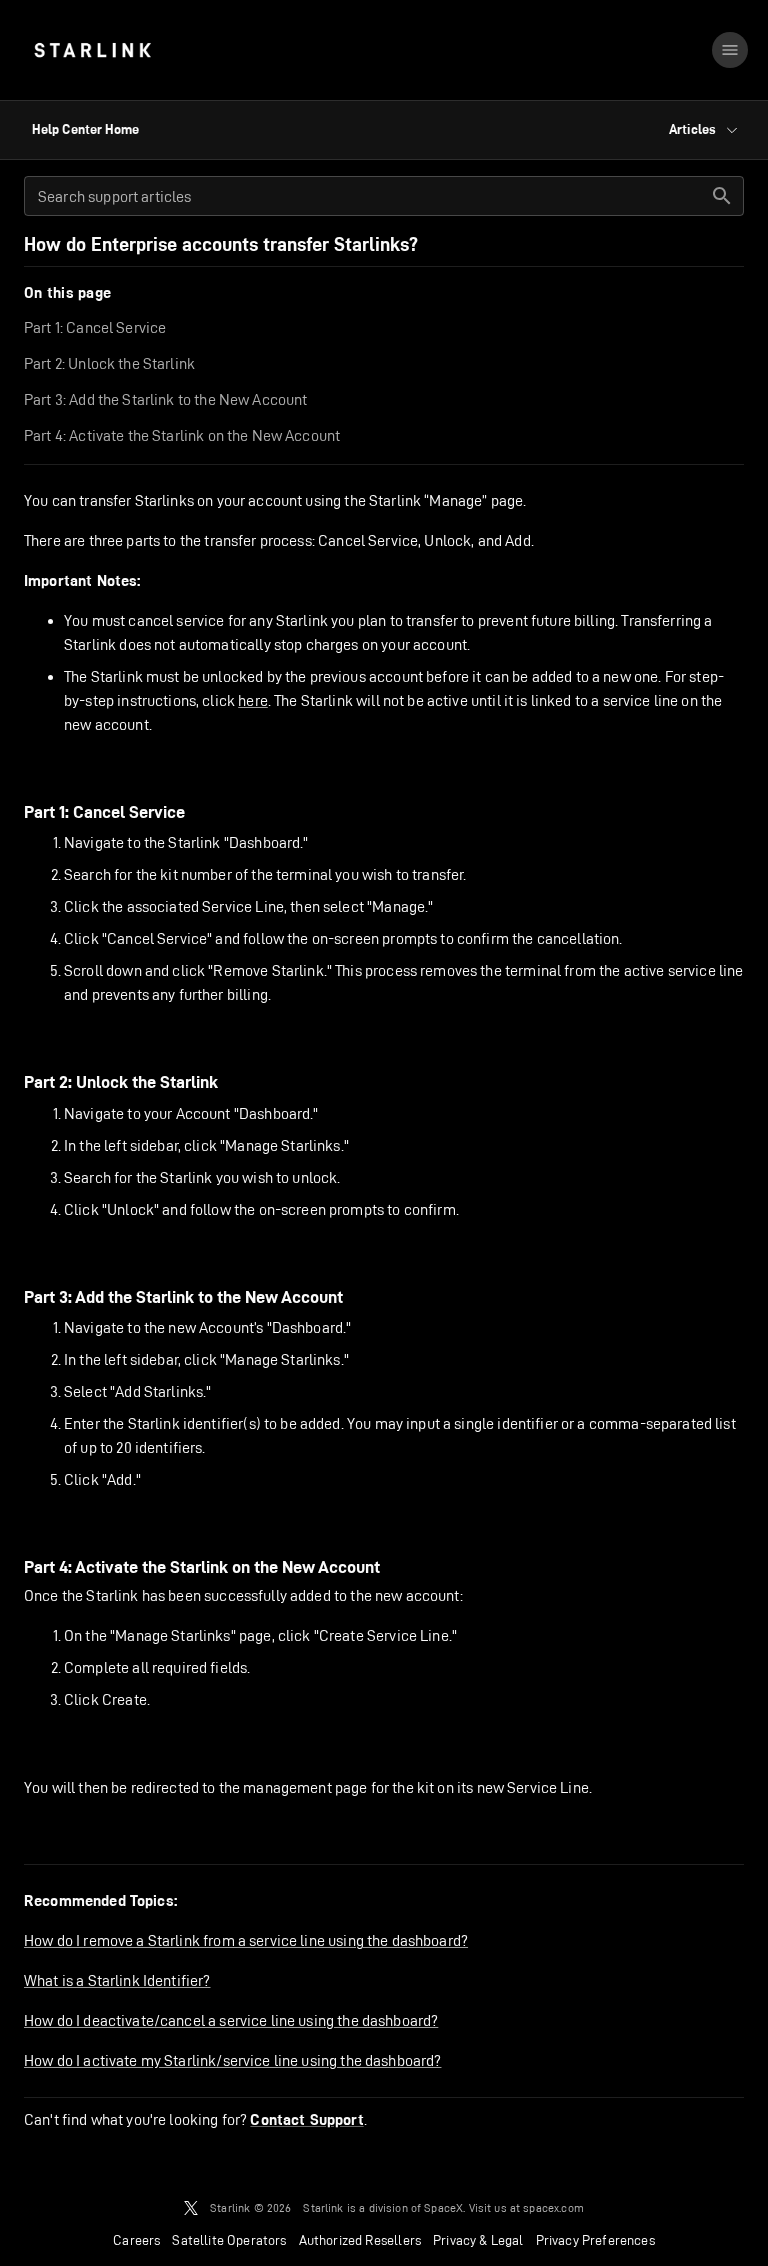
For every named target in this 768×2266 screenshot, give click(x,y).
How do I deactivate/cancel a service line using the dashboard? (231, 2020)
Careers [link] (136, 2240)
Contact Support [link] (306, 2120)
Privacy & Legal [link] (478, 2240)
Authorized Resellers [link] (360, 2240)
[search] (722, 196)
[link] (92, 50)
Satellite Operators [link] (229, 2240)
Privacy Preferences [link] (595, 2240)
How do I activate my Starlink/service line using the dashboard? (232, 2060)
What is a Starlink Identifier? (117, 1980)
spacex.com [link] (553, 2207)
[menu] (730, 50)
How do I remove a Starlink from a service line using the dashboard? (246, 1940)
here (253, 700)
